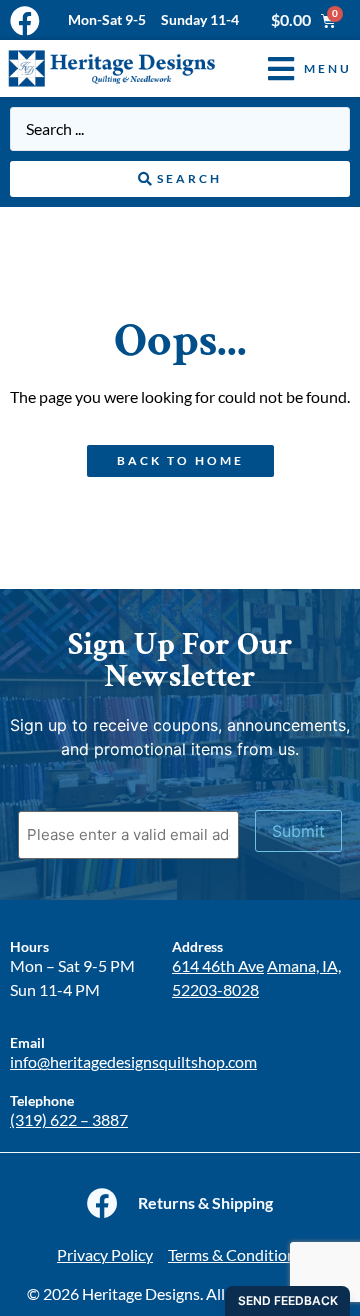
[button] (295, 68)
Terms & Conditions (235, 1254)
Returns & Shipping (205, 1202)
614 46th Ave (218, 965)
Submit (298, 831)
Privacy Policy (105, 1254)
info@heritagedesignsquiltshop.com (133, 1061)
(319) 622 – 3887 (69, 1119)
